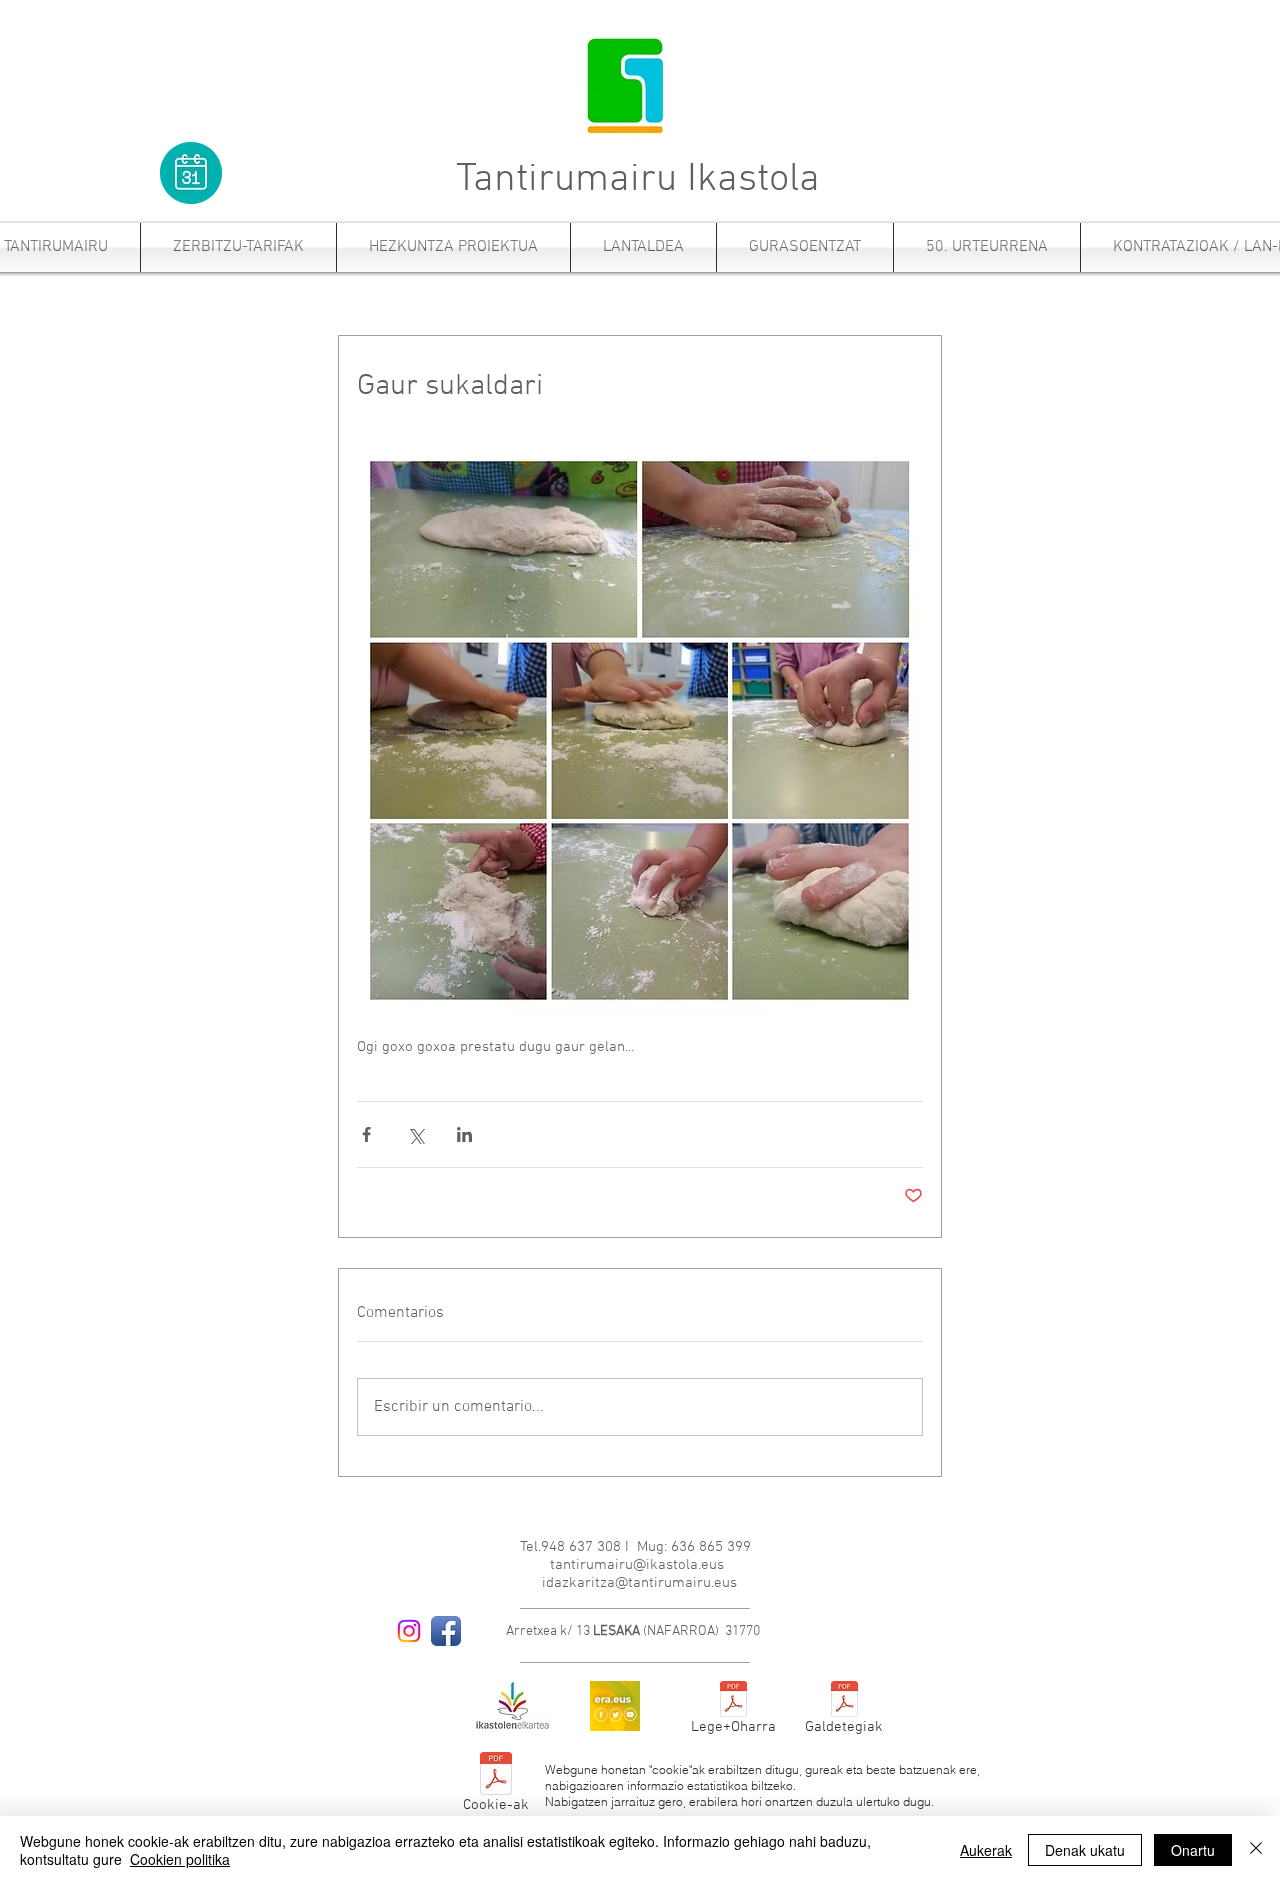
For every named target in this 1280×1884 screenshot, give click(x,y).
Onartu (1193, 1850)
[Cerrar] (1256, 1850)
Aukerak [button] (986, 1850)
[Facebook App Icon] (446, 1631)
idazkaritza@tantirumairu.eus (639, 1583)
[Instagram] (409, 1631)
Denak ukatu (1085, 1850)
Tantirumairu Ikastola (638, 180)
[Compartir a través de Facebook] (366, 1134)
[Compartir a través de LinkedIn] (464, 1134)
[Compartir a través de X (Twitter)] (415, 1134)
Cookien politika (180, 1859)
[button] (238, 247)
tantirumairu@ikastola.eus (637, 1565)
